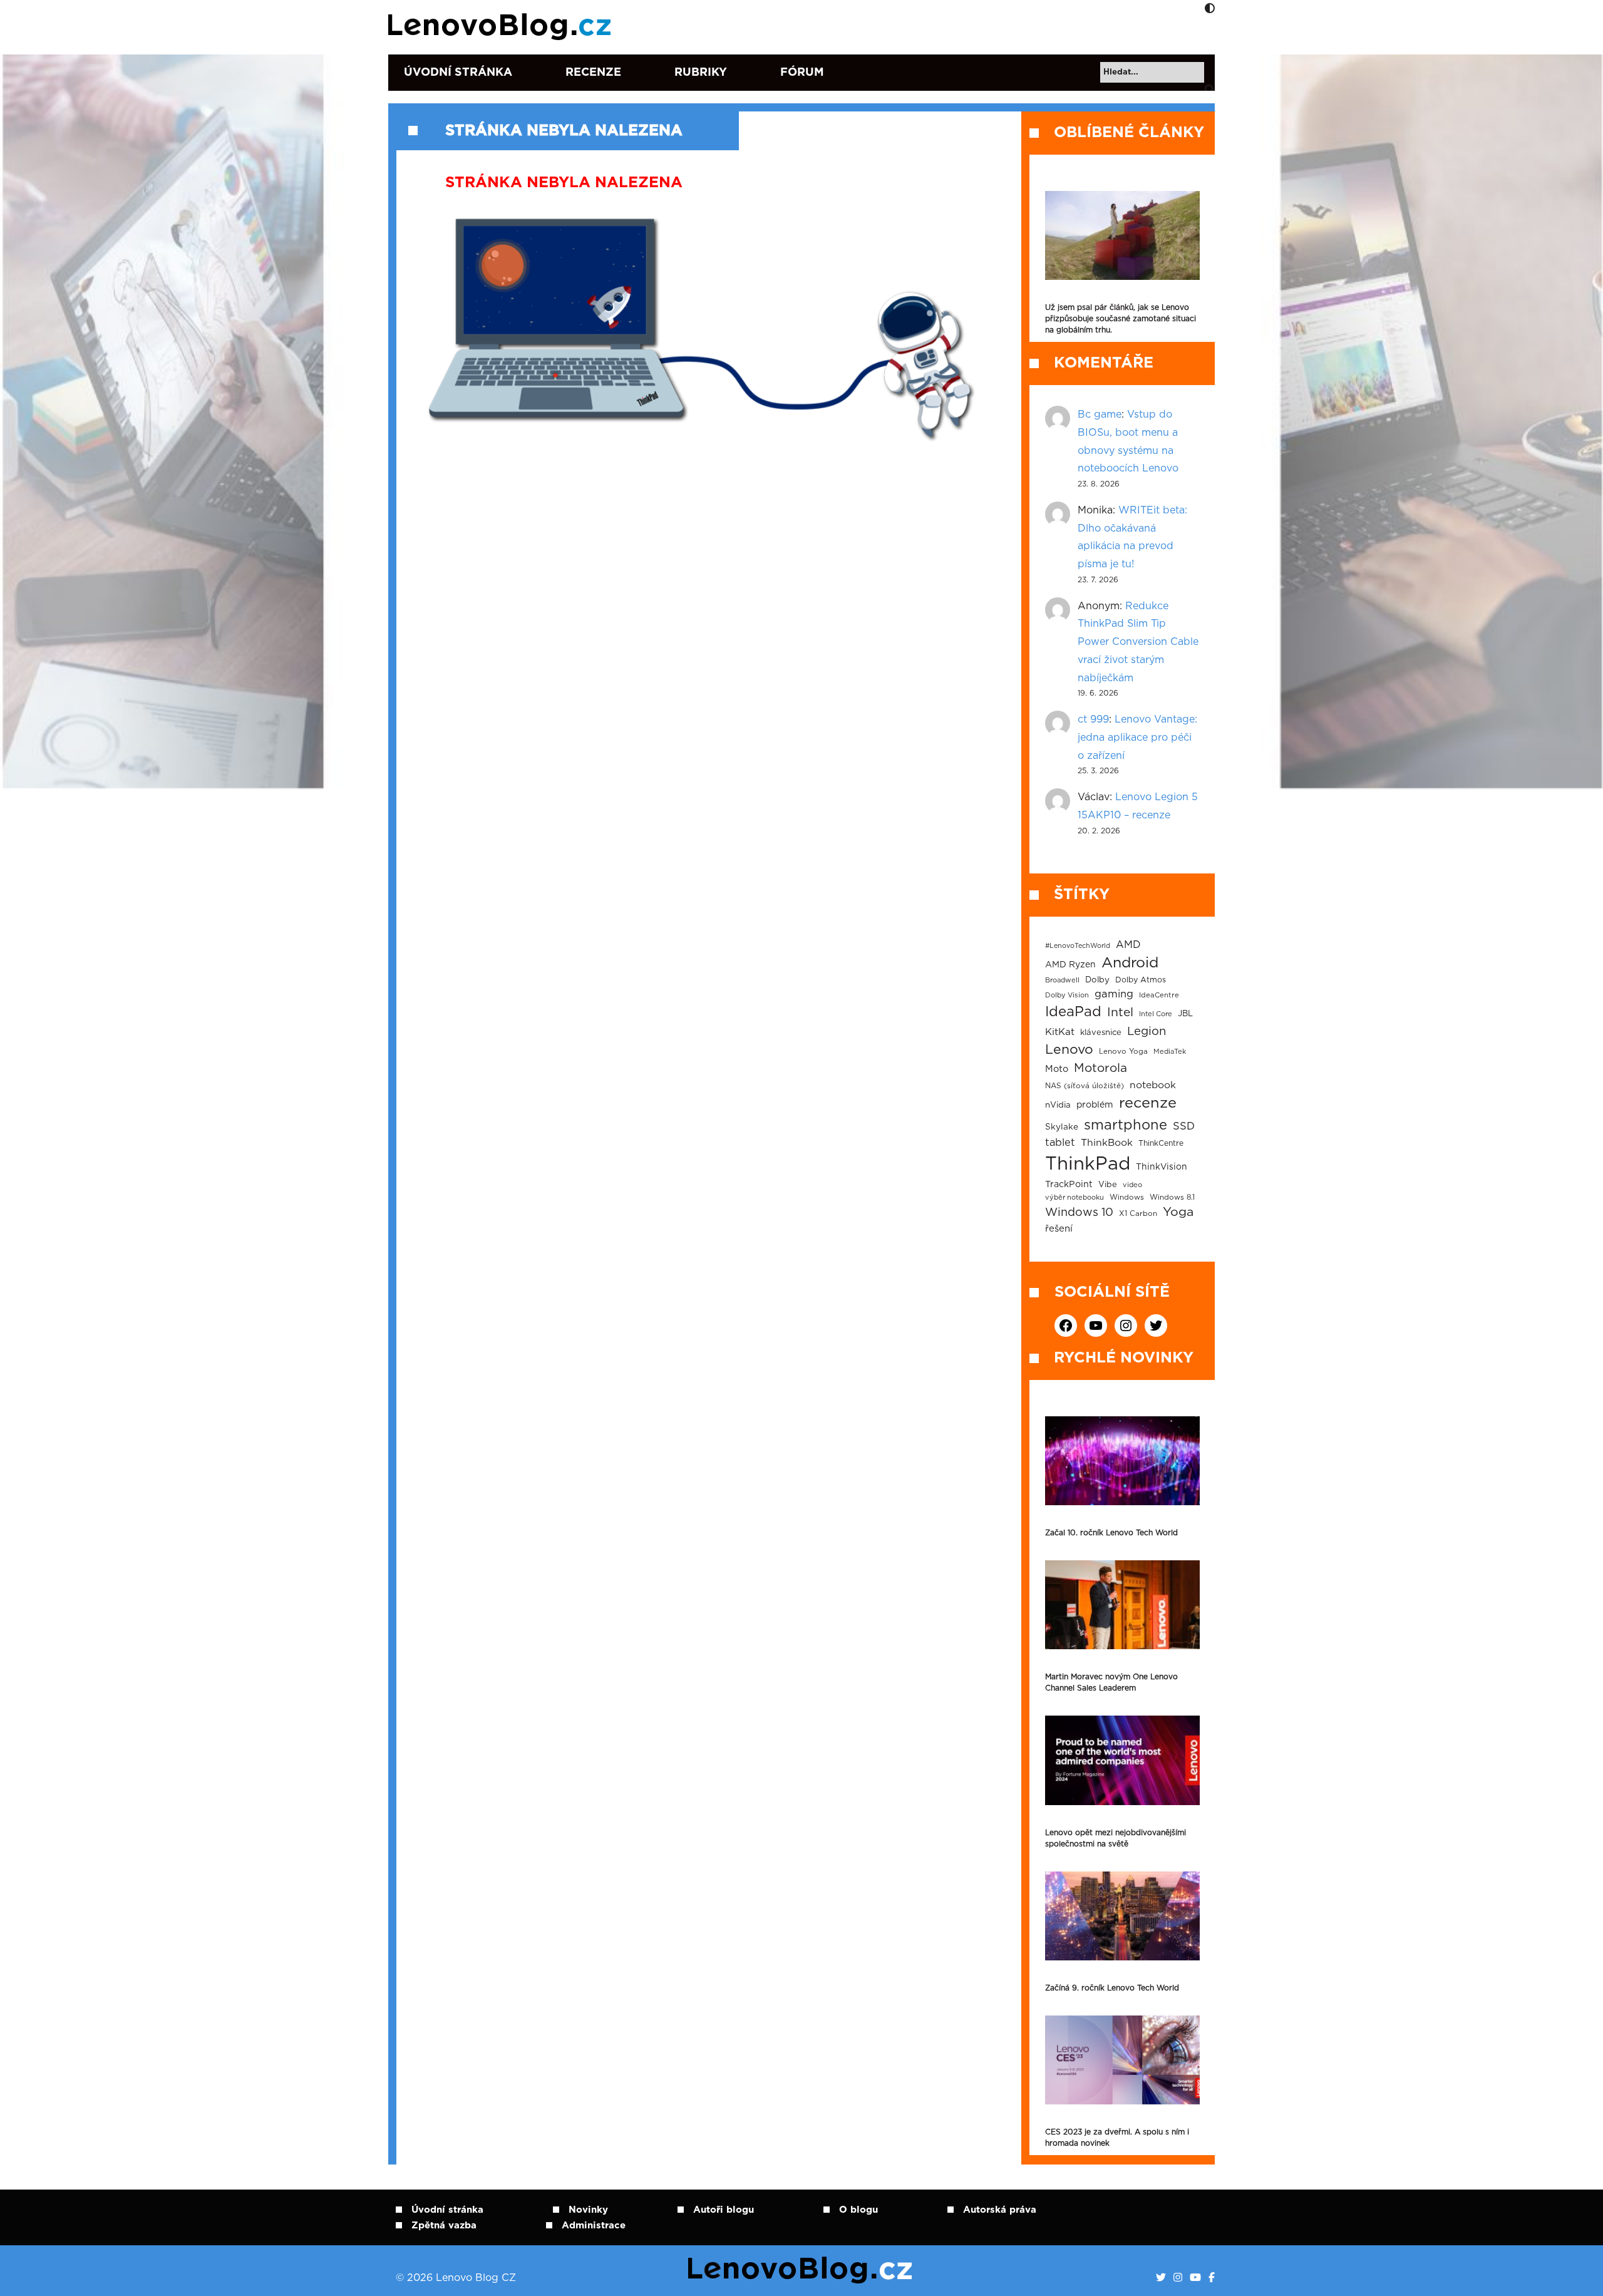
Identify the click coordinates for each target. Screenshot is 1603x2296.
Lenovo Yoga (1123, 1052)
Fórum (802, 73)
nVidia (1058, 1105)
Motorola (1100, 1068)
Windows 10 (1079, 1213)
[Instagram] (1178, 2278)
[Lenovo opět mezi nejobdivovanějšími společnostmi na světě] (1122, 1760)
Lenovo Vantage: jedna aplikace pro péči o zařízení (1137, 738)
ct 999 (1093, 719)
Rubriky (701, 73)
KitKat (1060, 1032)
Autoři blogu (724, 2210)
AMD (1128, 945)
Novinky (588, 2210)
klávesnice (1101, 1033)
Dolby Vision (1067, 995)
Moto (1057, 1069)
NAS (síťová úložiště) (1085, 1086)
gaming (1114, 994)
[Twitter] (1161, 2278)
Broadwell (1062, 980)
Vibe (1108, 1185)
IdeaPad (1073, 1012)
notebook (1153, 1085)
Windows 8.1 (1172, 1197)
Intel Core (1156, 1014)
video (1132, 1185)
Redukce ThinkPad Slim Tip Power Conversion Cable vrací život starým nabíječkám (1138, 642)
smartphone (1126, 1125)
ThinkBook (1107, 1143)
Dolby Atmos (1141, 980)
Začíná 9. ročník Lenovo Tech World (1112, 1988)
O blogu (858, 2210)
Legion (1147, 1032)
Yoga (1178, 1212)
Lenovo (1069, 1050)
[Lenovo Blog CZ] (502, 27)
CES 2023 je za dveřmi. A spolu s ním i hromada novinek (1117, 2138)
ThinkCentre (1161, 1143)
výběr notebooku (1075, 1197)
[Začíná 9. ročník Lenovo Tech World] (1122, 1916)
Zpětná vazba (444, 2226)
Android (1130, 963)
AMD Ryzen (1070, 965)
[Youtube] (1195, 2278)
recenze (1148, 1103)
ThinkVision (1162, 1167)
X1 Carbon (1138, 1214)
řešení (1059, 1229)
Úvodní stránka (458, 73)
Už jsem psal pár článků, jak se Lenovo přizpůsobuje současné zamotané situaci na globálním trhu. (1121, 319)
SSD (1184, 1126)
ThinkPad (1088, 1164)
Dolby (1097, 980)
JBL (1185, 1014)
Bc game (1100, 414)
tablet (1060, 1143)
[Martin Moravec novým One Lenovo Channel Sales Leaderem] (1122, 1605)
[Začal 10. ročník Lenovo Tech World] (1122, 1461)
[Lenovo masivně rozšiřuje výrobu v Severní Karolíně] (1122, 235)
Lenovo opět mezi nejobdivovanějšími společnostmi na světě (1116, 1838)
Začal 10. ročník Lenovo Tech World (1111, 1533)
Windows (1127, 1197)
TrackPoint (1069, 1185)
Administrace (594, 2226)
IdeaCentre (1159, 995)
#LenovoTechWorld (1078, 946)
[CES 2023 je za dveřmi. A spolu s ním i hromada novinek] (1122, 2060)
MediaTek (1170, 1052)
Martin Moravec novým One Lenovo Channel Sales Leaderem (1111, 1682)
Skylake (1062, 1127)
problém (1095, 1105)
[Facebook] (1212, 2278)
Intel (1120, 1013)
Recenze (593, 73)
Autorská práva (1000, 2210)
